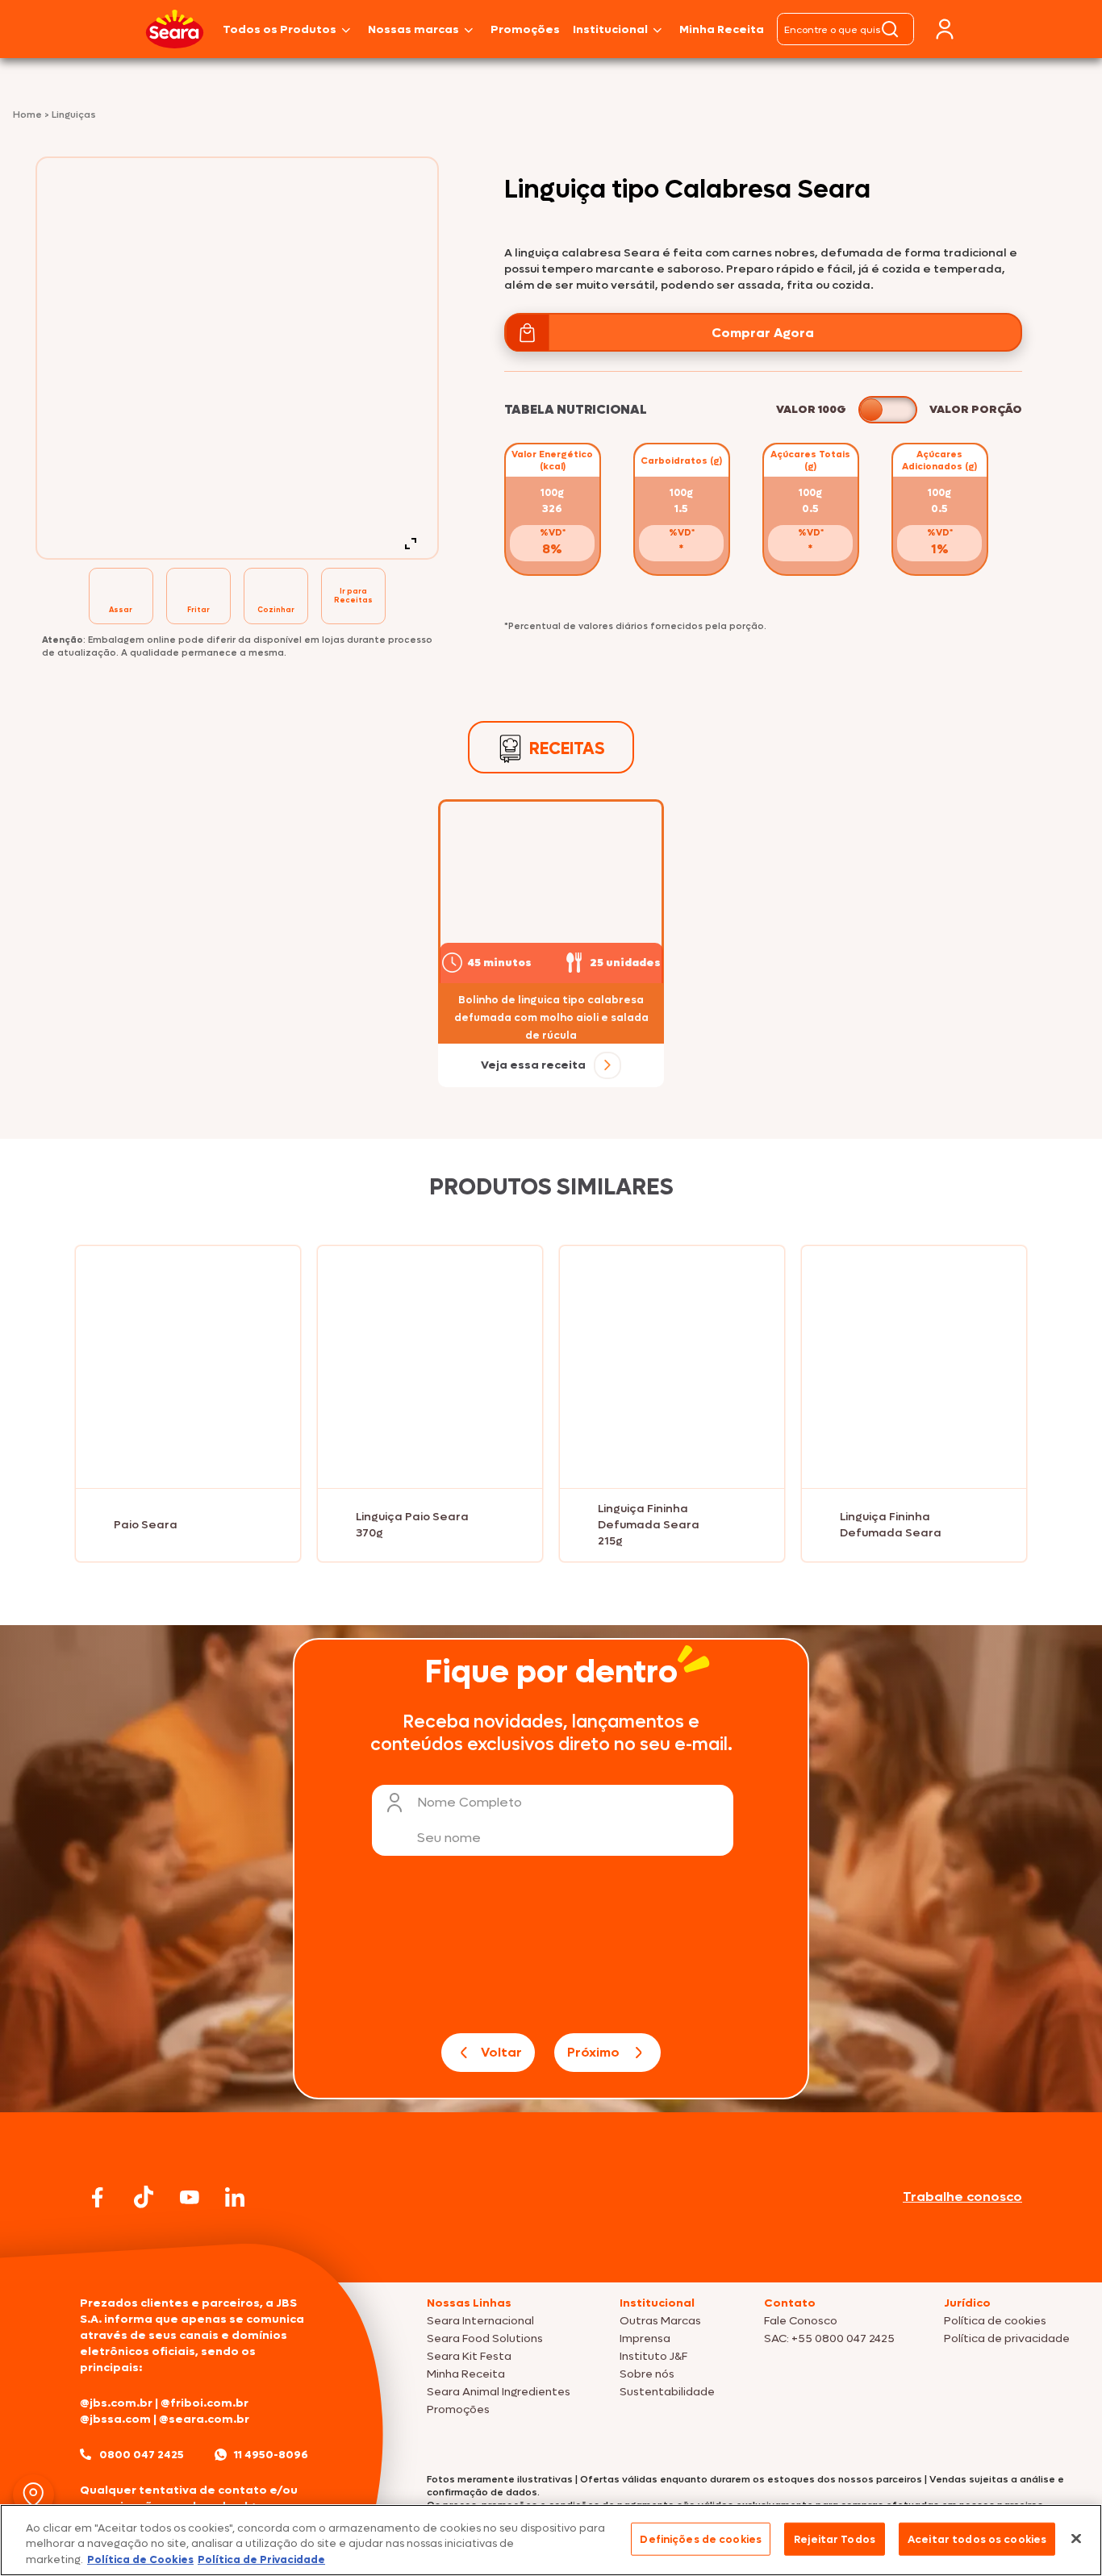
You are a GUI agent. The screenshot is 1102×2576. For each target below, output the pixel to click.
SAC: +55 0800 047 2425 (829, 2338)
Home (29, 115)
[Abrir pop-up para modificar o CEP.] (33, 2495)
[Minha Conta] (945, 29)
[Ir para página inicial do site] (551, 2251)
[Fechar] (1076, 2538)
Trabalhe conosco (962, 2197)
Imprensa (645, 2338)
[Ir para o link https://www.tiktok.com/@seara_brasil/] (144, 2197)
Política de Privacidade (261, 2559)
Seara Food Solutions (485, 2338)
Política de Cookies (140, 2559)
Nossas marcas (413, 29)
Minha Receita (722, 29)
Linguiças (74, 115)
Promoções (525, 29)
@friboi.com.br (205, 2403)
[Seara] (175, 29)
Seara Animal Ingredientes (499, 2392)
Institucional (610, 29)
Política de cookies (995, 2321)
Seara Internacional (480, 2321)
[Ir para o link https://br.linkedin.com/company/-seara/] (235, 2197)
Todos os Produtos (280, 29)
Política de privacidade (1007, 2338)
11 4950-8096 (271, 2455)
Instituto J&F (653, 2356)
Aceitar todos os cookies (977, 2538)
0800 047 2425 (142, 2455)
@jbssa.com (115, 2419)
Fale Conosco (801, 2321)
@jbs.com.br (116, 2403)
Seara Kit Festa (469, 2356)
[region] (551, 2540)
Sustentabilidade (667, 2392)
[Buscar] (890, 29)
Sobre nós (647, 2374)
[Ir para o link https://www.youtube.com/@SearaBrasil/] (190, 2197)
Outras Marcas (660, 2321)
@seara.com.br (204, 2419)
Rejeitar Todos (835, 2538)
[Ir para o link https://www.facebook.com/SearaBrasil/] (98, 2197)
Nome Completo (470, 1802)
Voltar (501, 2052)
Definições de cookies (701, 2538)
